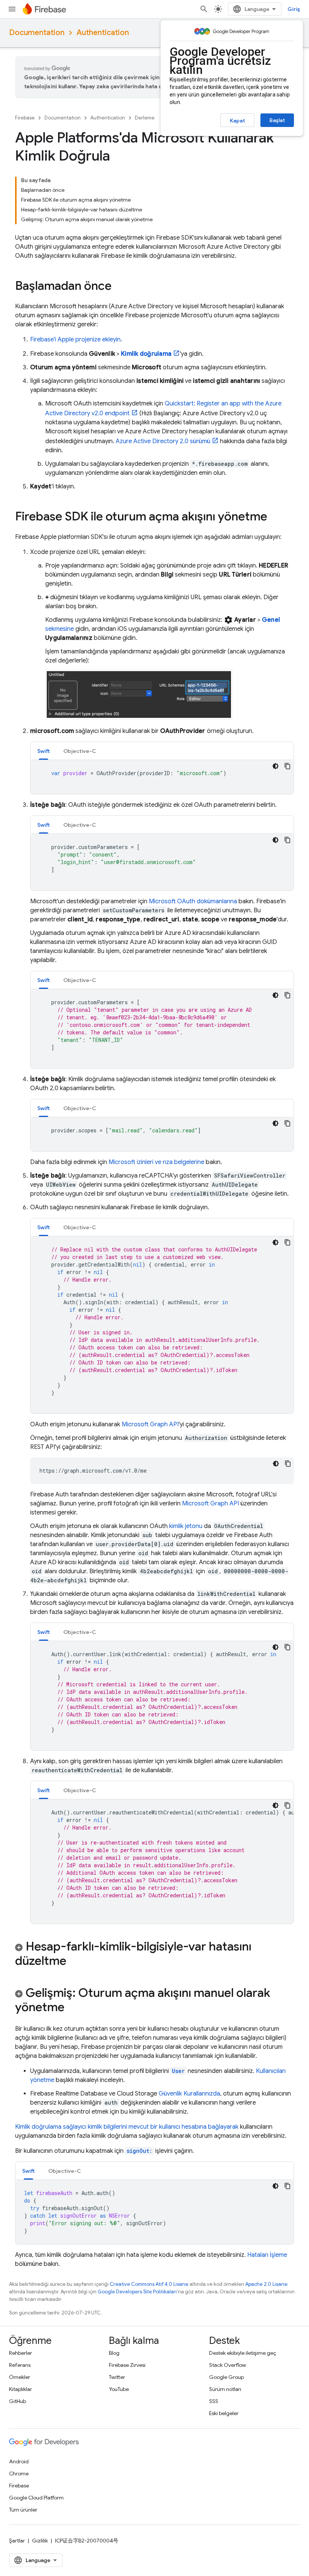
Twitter (117, 2377)
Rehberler (21, 2353)
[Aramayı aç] (204, 9)
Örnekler (20, 2377)
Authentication (103, 33)
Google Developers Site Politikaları (137, 2292)
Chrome (19, 2474)
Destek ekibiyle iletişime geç (243, 2353)
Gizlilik (40, 2541)
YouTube (119, 2389)
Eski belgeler (224, 2413)
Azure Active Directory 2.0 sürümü (163, 441)
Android (19, 2461)
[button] (154, 1955)
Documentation (37, 33)
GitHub (18, 2401)
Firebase (25, 118)
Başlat (277, 120)
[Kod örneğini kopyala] (288, 766)
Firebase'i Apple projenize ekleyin (75, 340)
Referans (20, 2365)
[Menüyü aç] (12, 9)
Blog (114, 2353)
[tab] (44, 751)
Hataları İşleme (267, 2255)
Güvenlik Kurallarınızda (189, 2094)
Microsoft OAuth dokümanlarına (193, 901)
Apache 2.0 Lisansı (266, 2284)
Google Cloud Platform (36, 2498)
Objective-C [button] (80, 751)
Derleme (145, 118)
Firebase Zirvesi (127, 2365)
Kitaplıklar (21, 2389)
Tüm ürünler (23, 2510)
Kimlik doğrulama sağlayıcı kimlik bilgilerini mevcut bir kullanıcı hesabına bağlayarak (127, 2127)
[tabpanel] (162, 777)
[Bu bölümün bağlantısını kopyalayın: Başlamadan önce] (119, 287)
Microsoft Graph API (150, 1424)
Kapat (237, 121)
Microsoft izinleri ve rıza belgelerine (156, 1162)
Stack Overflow (228, 2365)
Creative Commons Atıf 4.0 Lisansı (149, 2284)
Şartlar (17, 2541)
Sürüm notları (225, 2389)
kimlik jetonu (186, 1526)
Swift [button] (44, 751)
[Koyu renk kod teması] (275, 766)
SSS (214, 2401)
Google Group (226, 2377)
